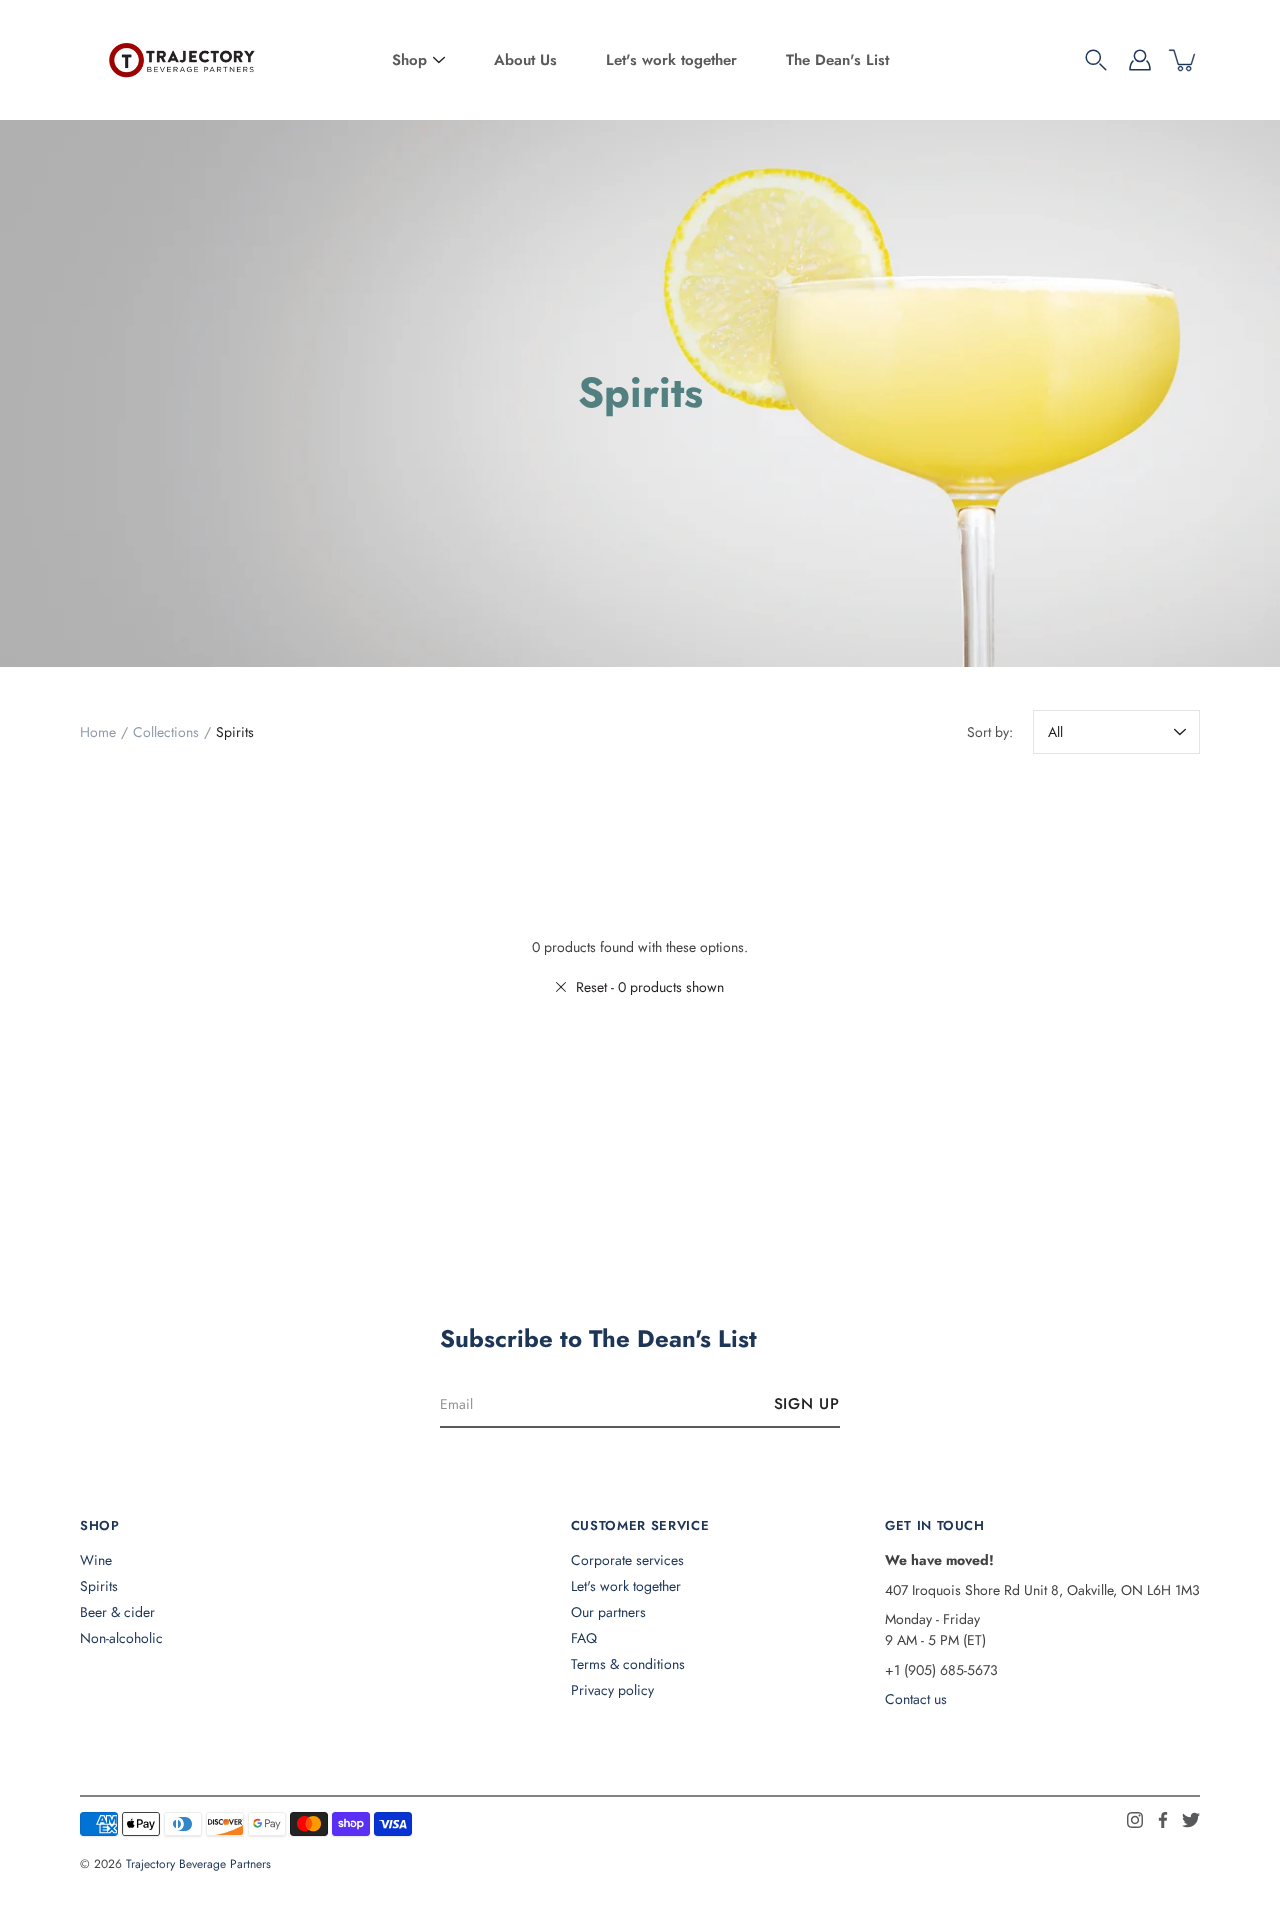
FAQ (584, 1638)
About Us (525, 60)
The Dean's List (837, 60)
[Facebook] (1163, 1820)
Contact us (916, 1699)
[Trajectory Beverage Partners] (180, 60)
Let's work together (671, 60)
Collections (166, 732)
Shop (409, 60)
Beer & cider (117, 1612)
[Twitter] (1191, 1820)
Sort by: (990, 732)
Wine (96, 1560)
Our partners (608, 1612)
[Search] (1096, 60)
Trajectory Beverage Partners (198, 1864)
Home (98, 732)
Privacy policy (612, 1690)
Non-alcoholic (121, 1638)
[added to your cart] (1184, 60)
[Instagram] (1135, 1820)
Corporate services (627, 1560)
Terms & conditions (628, 1664)
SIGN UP (807, 1404)
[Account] (1140, 60)
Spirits (99, 1586)
